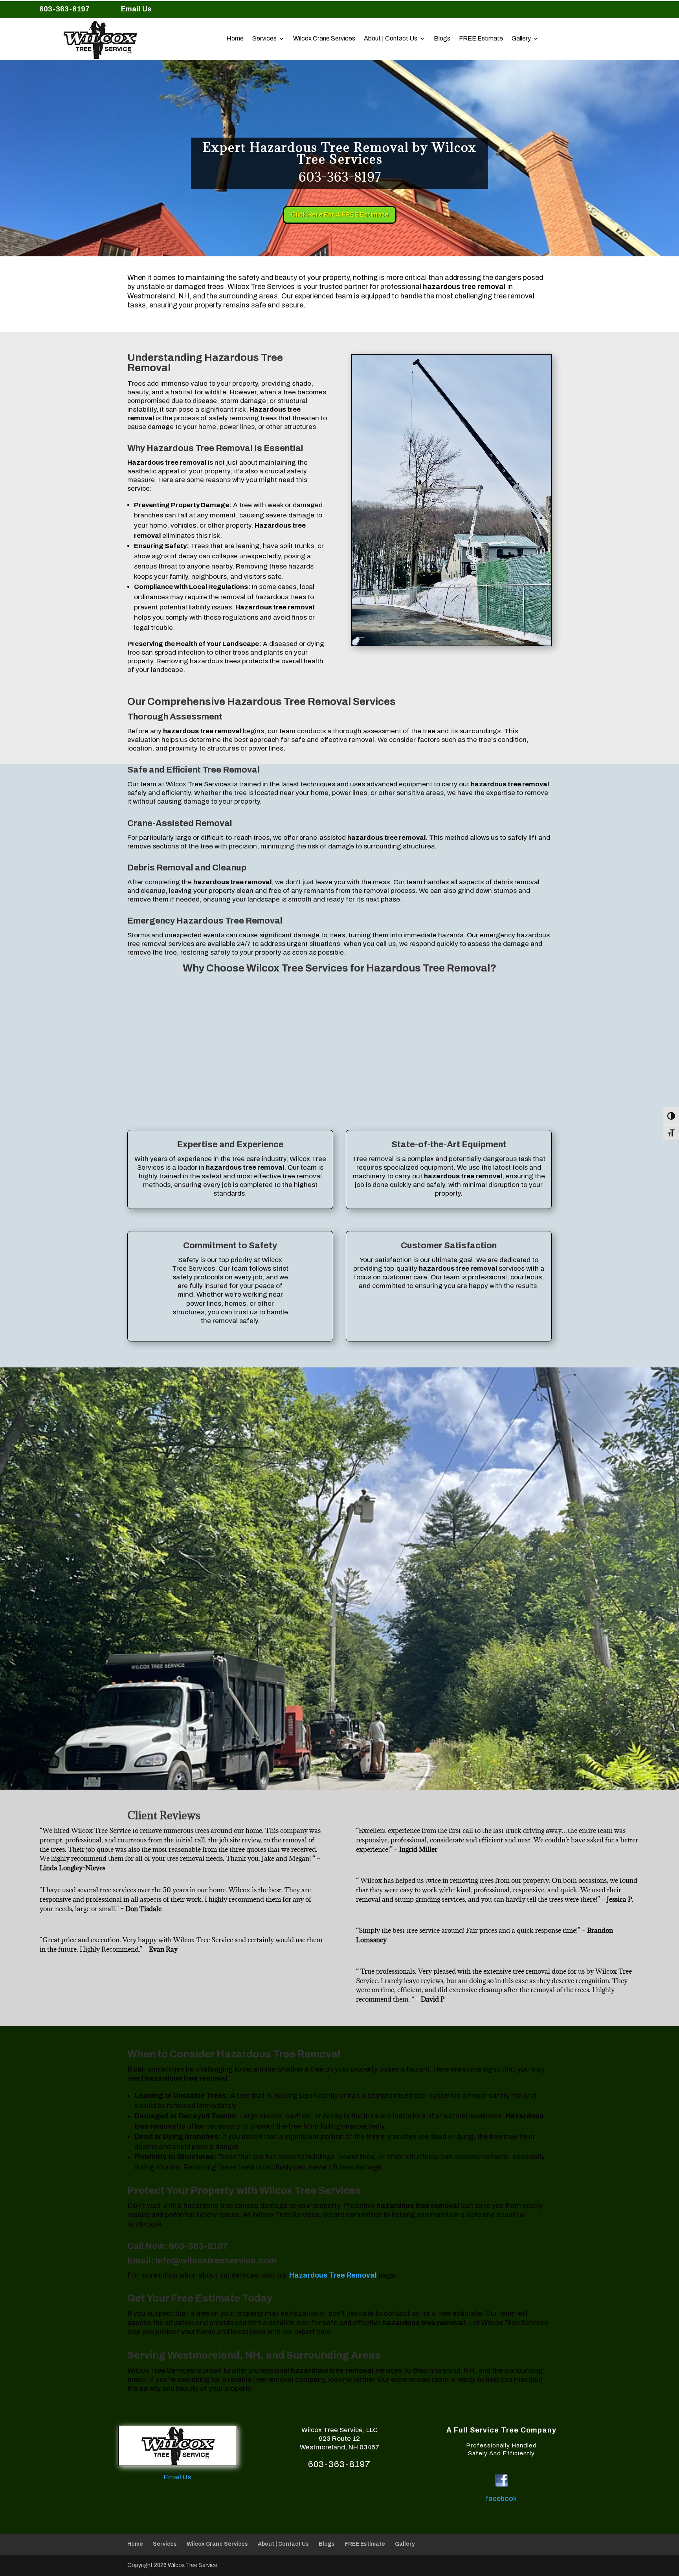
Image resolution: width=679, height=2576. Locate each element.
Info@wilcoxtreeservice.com (216, 2261)
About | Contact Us (391, 39)
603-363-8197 (198, 2246)
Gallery (521, 39)
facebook (501, 2499)
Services (264, 39)
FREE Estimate (481, 39)
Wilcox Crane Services (324, 39)
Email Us (136, 9)
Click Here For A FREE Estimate (340, 214)
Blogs (442, 39)
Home (235, 39)
